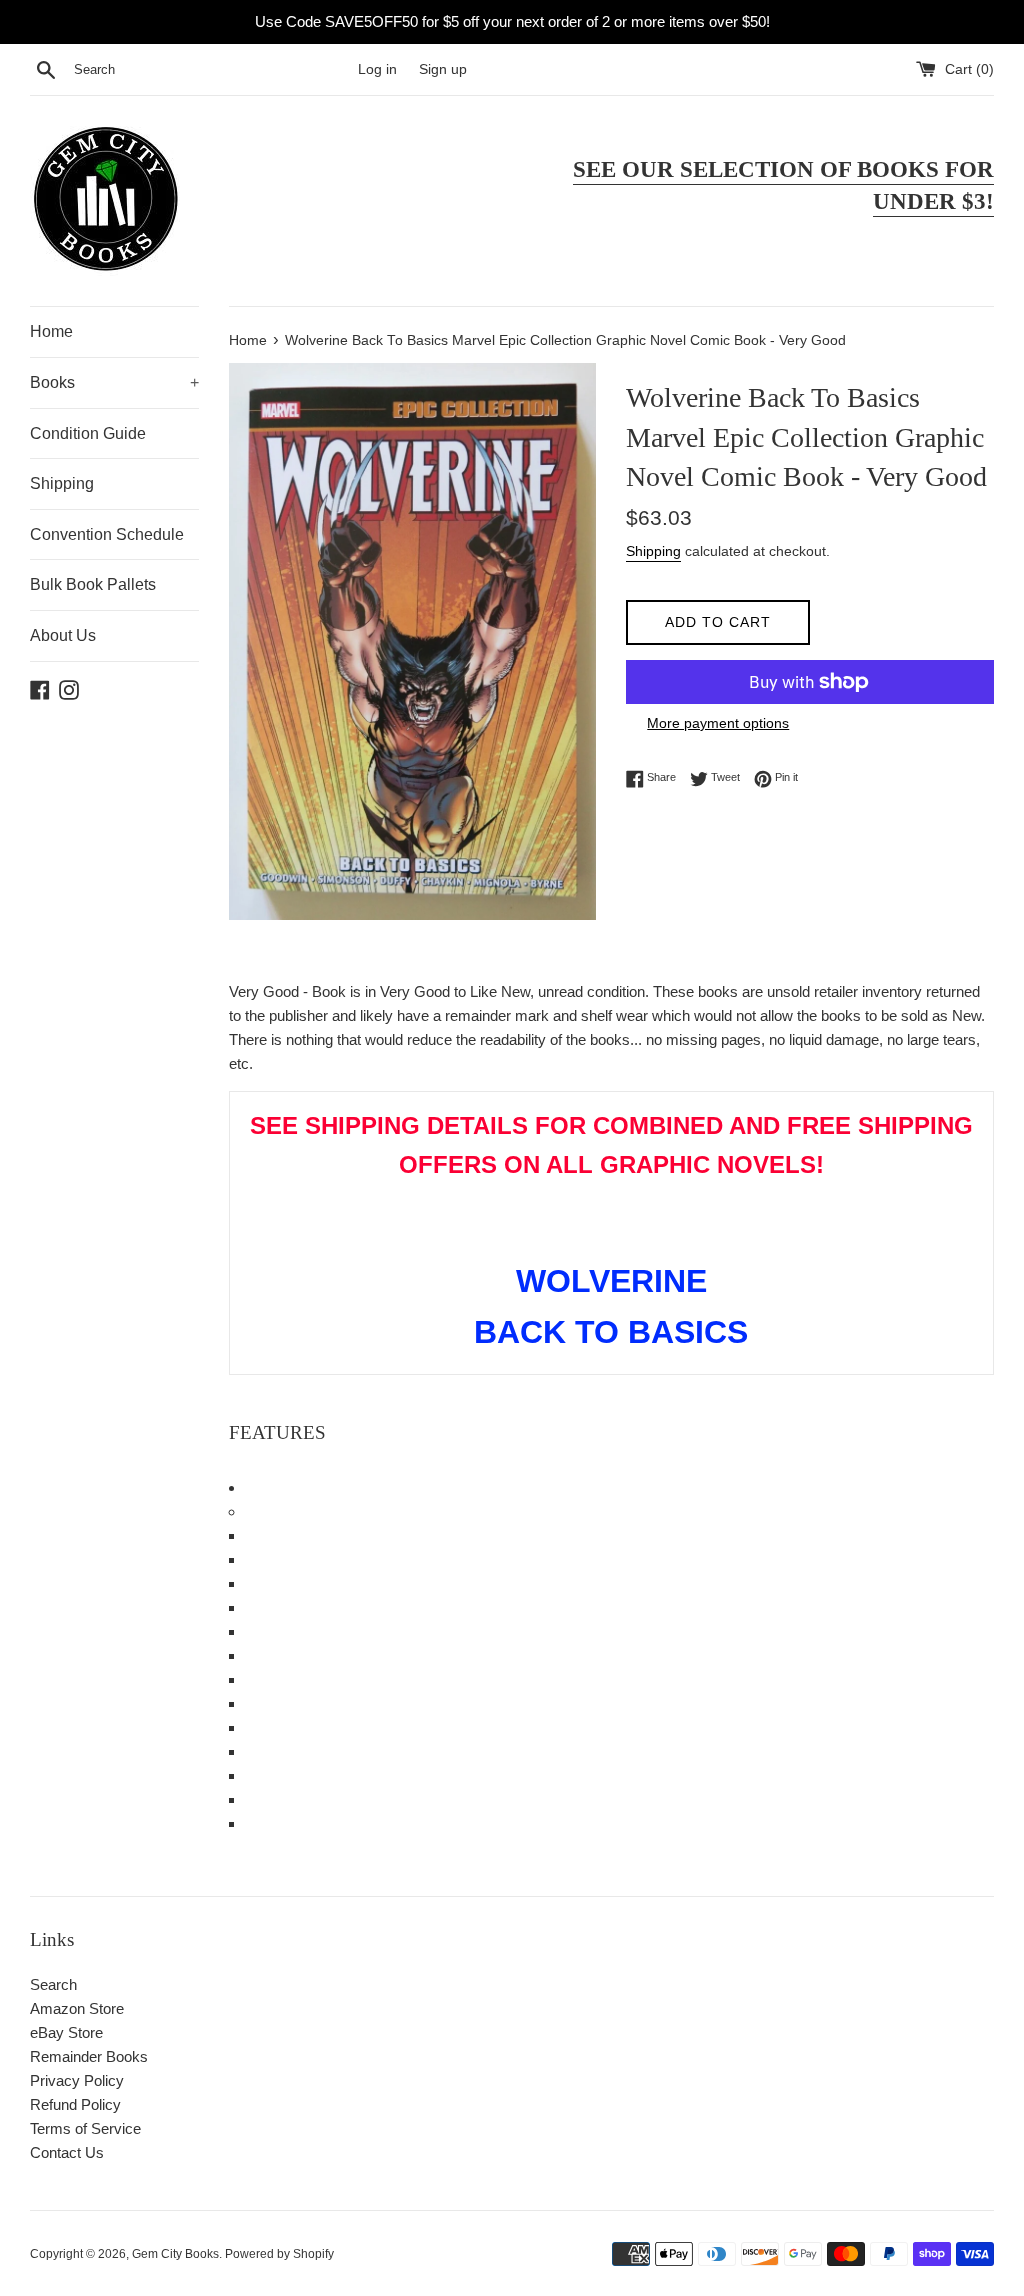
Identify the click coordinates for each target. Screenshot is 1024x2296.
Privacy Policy (77, 2080)
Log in (377, 69)
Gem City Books (175, 2254)
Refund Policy (75, 2104)
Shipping (62, 483)
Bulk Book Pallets (93, 584)
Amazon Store (77, 2008)
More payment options (718, 723)
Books (114, 382)
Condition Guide (88, 433)
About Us (63, 635)
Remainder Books (89, 2056)
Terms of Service (85, 2128)
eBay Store (66, 2032)
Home (51, 331)
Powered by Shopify (279, 2254)
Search (53, 1984)
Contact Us (67, 2152)
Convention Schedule (107, 534)
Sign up (443, 69)
